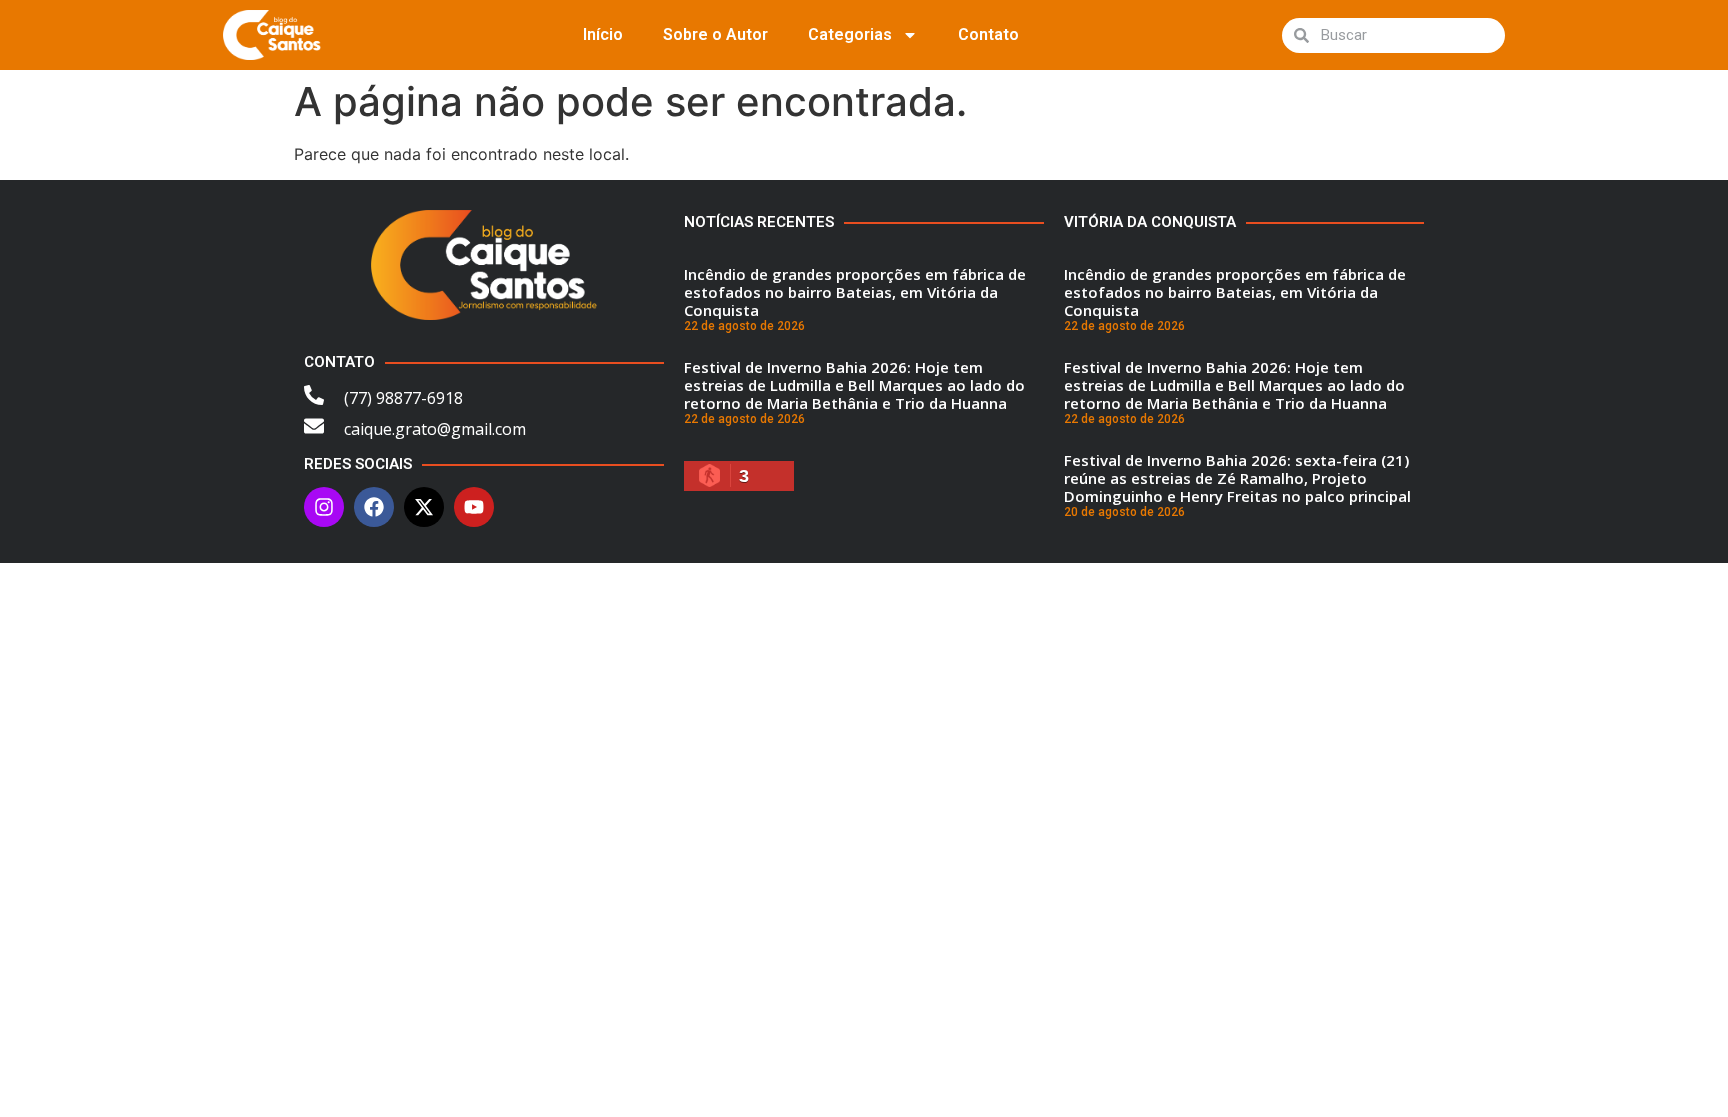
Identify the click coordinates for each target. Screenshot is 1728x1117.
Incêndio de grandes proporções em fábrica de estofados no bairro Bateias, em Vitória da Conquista (855, 292)
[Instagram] (324, 507)
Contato (988, 34)
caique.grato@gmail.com (435, 429)
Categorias (850, 34)
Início (603, 34)
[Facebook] (374, 507)
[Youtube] (474, 507)
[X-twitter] (424, 507)
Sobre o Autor (715, 34)
